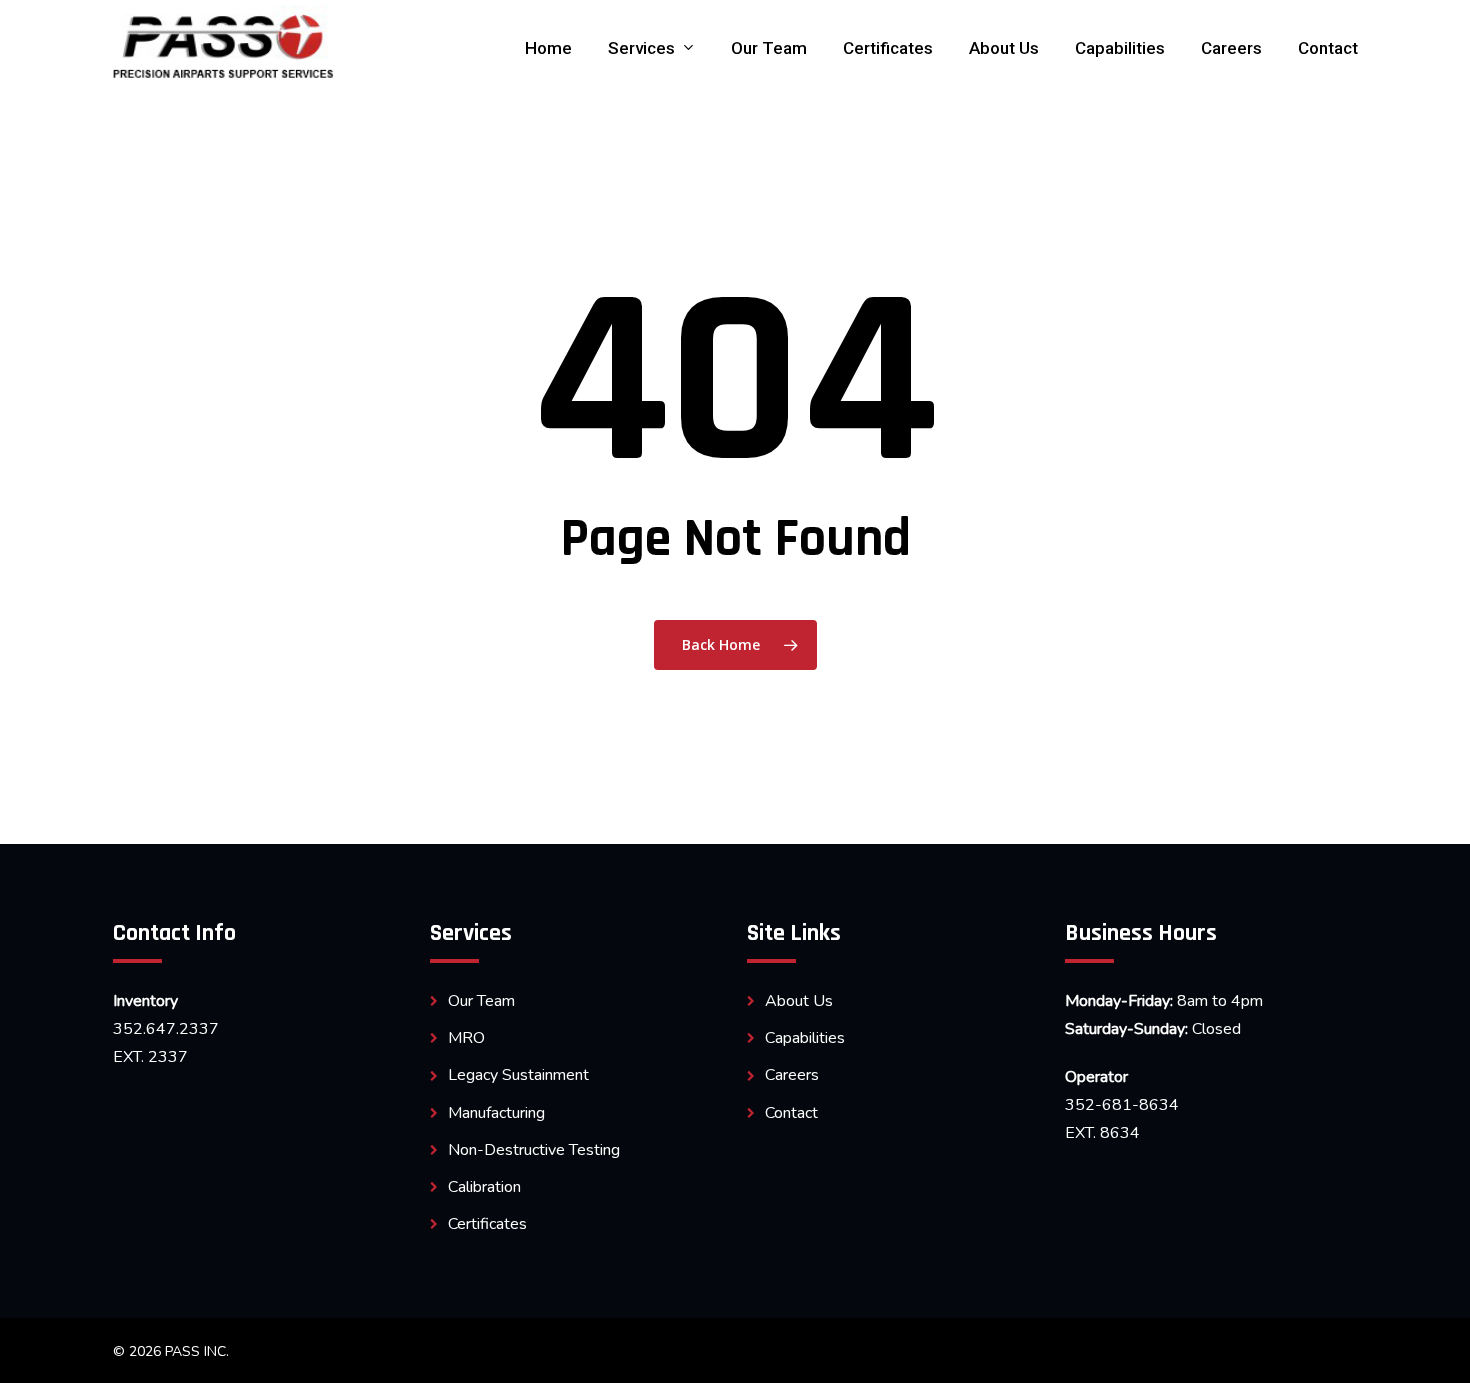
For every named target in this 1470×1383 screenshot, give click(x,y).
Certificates (487, 1224)
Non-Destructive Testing (534, 1150)
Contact (791, 1113)
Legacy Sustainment (518, 1075)
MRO (466, 1038)
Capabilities (805, 1038)
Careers (792, 1075)
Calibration (484, 1187)
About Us (799, 1001)
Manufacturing (496, 1113)
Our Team (481, 1001)
